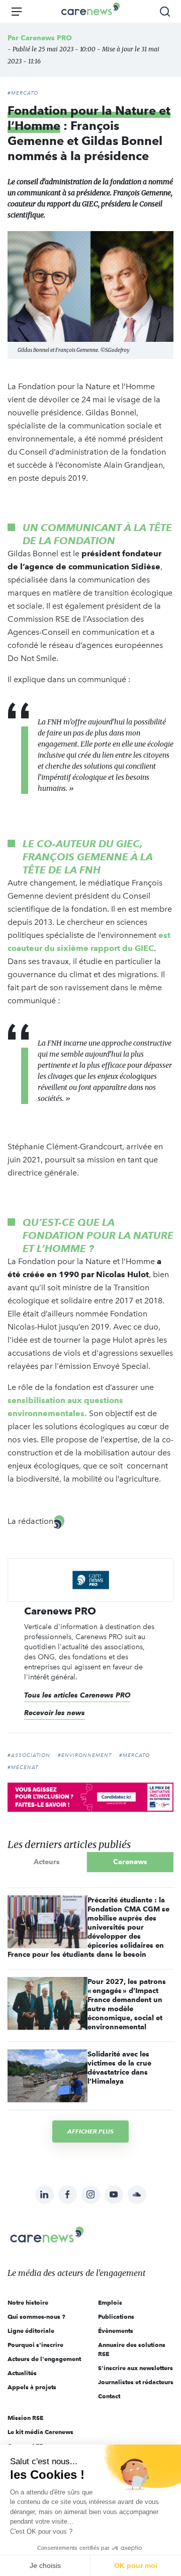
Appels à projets (32, 2387)
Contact (109, 2396)
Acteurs (47, 1862)
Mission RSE (25, 2418)
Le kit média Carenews (40, 2432)
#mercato (134, 1755)
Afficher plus (90, 2131)
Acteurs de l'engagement (44, 2359)
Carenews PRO (46, 38)
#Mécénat (23, 1768)
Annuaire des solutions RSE (132, 2349)
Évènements (116, 2331)
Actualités (22, 2373)
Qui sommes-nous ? (36, 2316)
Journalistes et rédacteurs (136, 2382)
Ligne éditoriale (31, 2331)
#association (29, 1755)
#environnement (85, 1755)
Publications (116, 2316)
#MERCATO (23, 93)
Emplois (110, 2302)
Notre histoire (28, 2302)
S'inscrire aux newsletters (135, 2368)
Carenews (130, 1862)
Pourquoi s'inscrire (35, 2345)
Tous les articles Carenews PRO (77, 1695)
